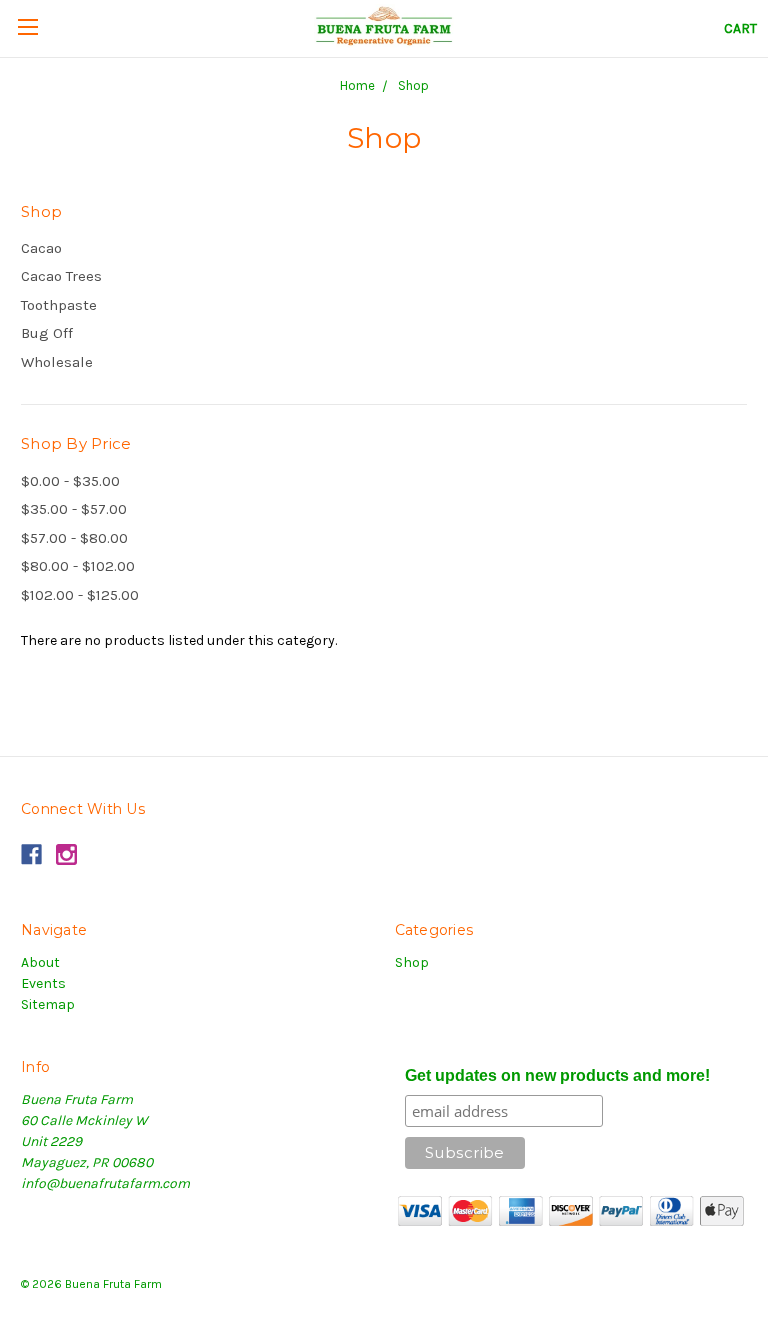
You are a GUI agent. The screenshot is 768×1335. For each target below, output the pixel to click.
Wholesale (57, 362)
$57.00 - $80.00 (74, 538)
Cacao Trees (61, 276)
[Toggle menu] (27, 26)
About (40, 962)
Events (43, 983)
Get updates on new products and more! (557, 1075)
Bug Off (47, 333)
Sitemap (48, 1004)
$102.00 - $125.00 (80, 595)
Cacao (41, 248)
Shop (413, 85)
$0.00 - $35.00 (70, 481)
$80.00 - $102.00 (78, 566)
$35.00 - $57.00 (74, 509)
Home (357, 85)
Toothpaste (59, 305)
